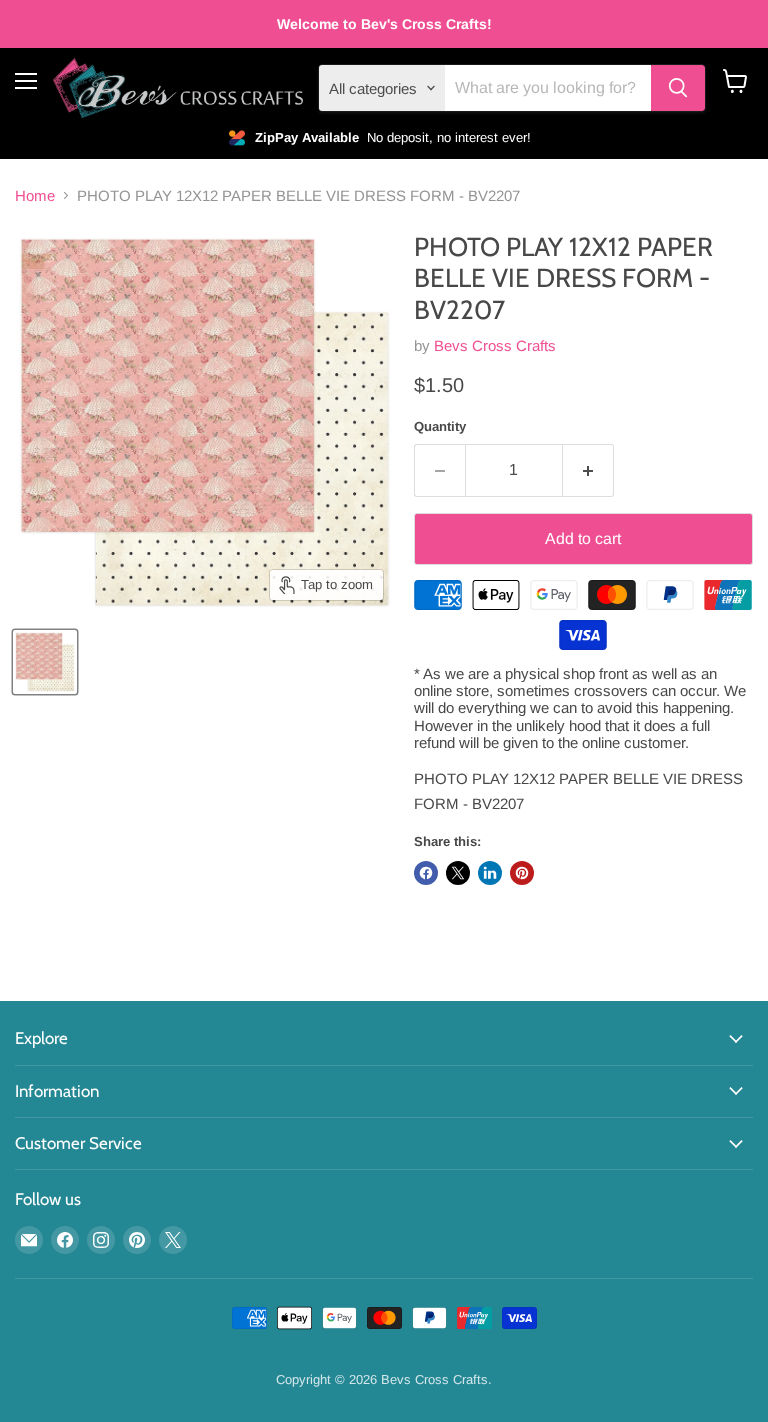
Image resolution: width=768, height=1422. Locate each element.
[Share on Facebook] (426, 873)
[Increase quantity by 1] (588, 470)
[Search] (678, 88)
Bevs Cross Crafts (495, 345)
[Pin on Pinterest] (522, 873)
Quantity (440, 426)
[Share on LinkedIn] (490, 873)
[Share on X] (458, 873)
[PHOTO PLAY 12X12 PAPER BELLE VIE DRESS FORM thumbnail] (45, 662)
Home (35, 195)
